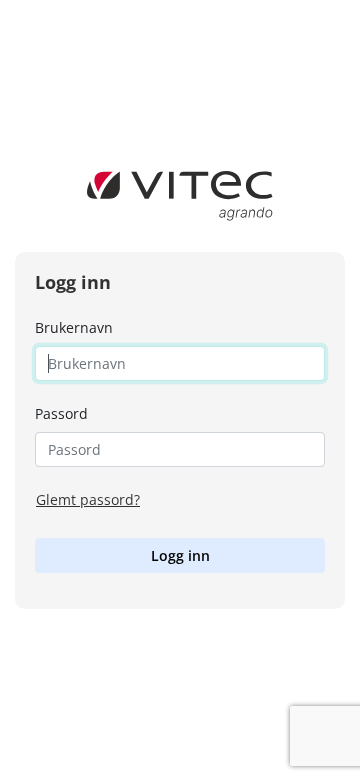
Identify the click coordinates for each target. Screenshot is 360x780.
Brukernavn (74, 327)
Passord (61, 413)
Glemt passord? (88, 499)
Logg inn (180, 555)
